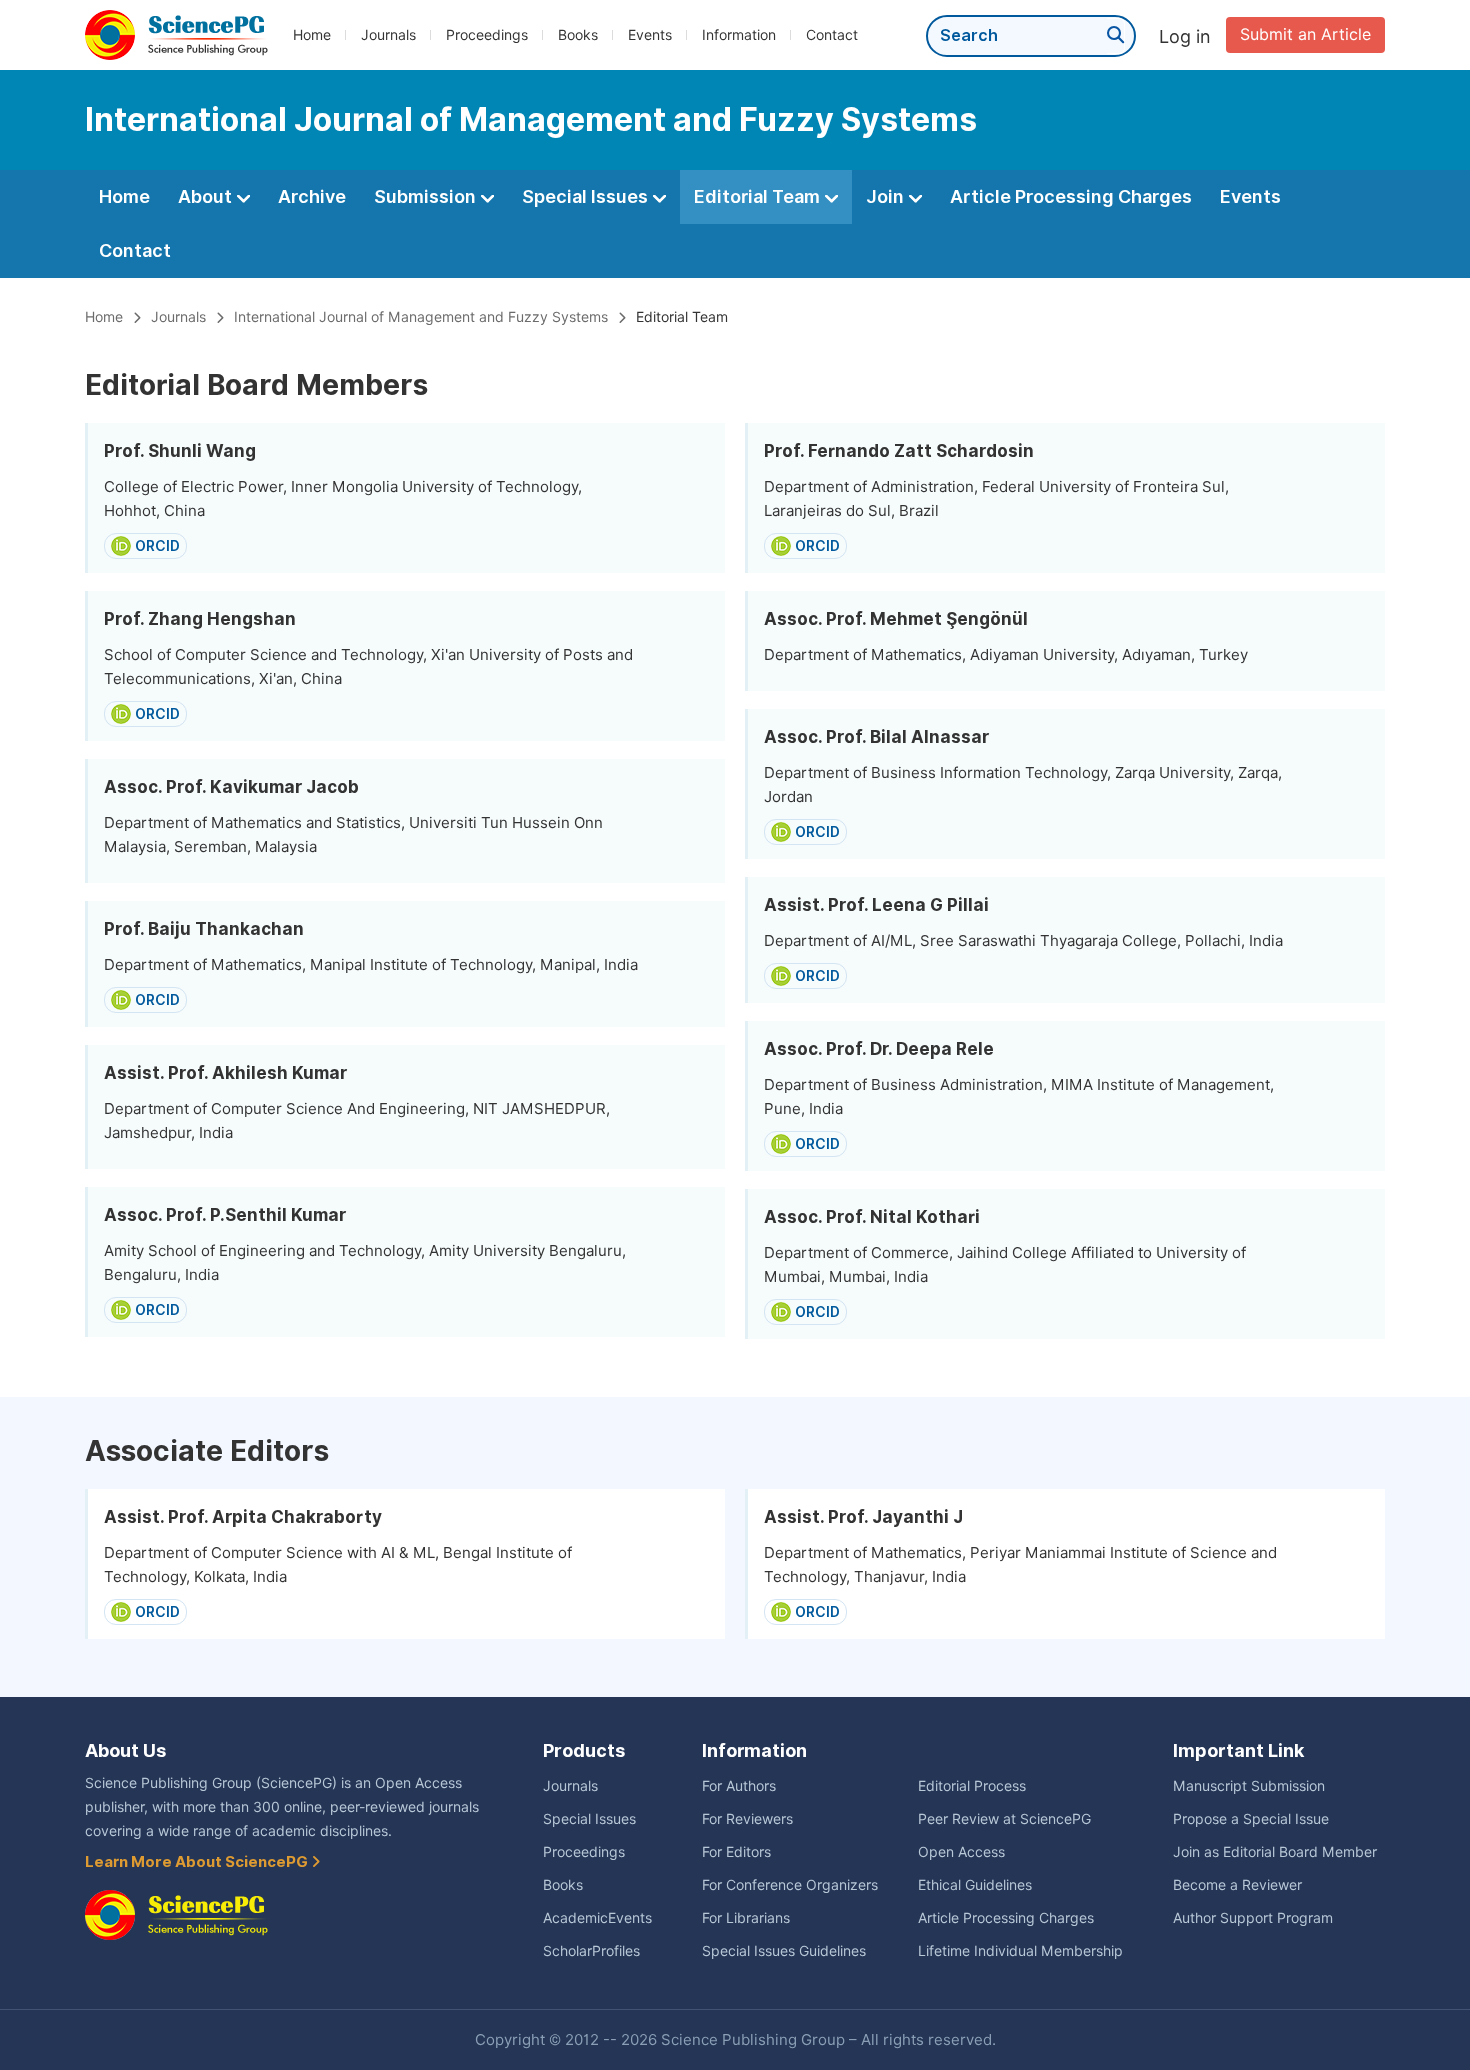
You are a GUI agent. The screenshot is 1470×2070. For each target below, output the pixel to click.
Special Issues (587, 196)
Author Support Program (1253, 1918)
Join (887, 196)
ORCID (157, 546)
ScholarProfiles (591, 1951)
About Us (125, 1750)
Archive (312, 196)
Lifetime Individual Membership (1020, 1951)
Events (650, 35)
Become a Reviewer (1237, 1885)
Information (739, 35)
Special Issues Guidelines (784, 1951)
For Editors (736, 1852)
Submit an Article (1305, 34)
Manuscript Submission (1249, 1786)
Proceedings (487, 35)
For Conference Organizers (790, 1885)
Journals (388, 35)
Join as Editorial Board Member (1275, 1852)
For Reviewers (747, 1819)
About (207, 196)
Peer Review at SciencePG (1004, 1819)
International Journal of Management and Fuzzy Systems (421, 317)
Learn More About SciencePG (198, 1862)
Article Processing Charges (1071, 196)
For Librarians (746, 1918)
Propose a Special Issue (1251, 1819)
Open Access (961, 1852)
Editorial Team (759, 196)
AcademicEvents (597, 1918)
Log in (1185, 36)
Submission (427, 196)
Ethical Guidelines (975, 1885)
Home (312, 35)
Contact (832, 35)
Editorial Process (972, 1786)
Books (578, 35)
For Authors (739, 1786)
